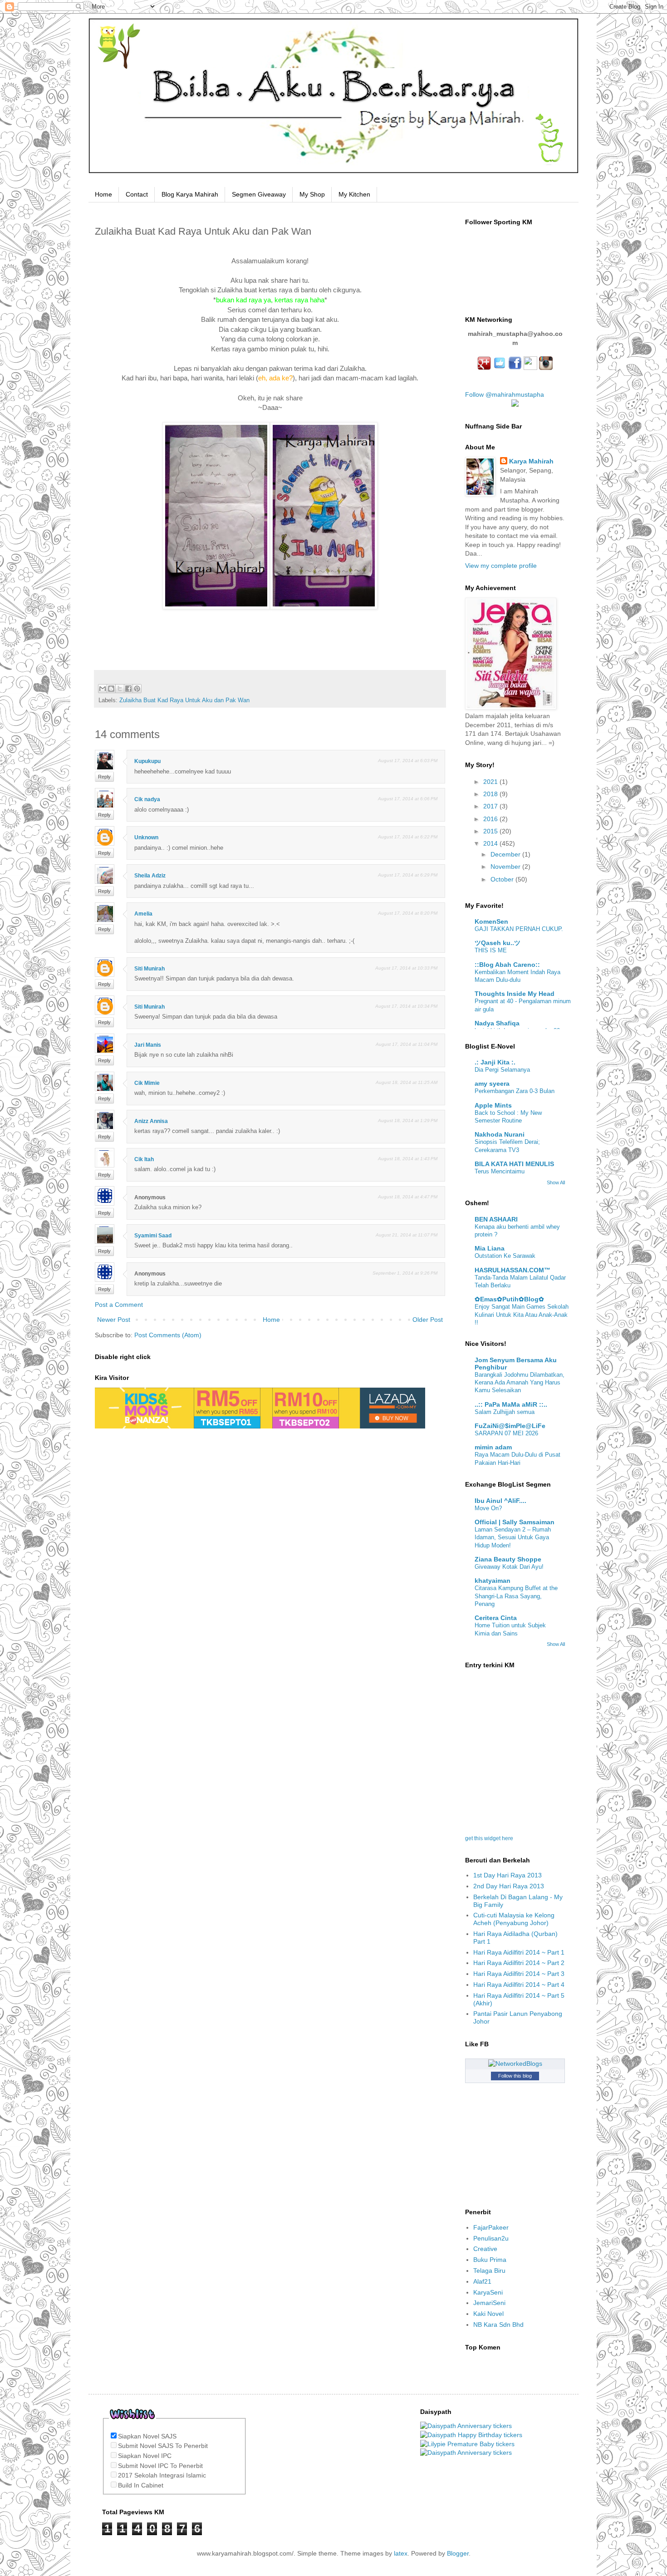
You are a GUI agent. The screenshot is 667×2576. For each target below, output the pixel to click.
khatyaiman (493, 1581)
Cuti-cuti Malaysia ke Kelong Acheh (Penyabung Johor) (514, 1919)
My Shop (312, 194)
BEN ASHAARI (496, 1219)
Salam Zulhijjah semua (505, 1412)
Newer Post (114, 1320)
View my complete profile (501, 566)
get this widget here (489, 1838)
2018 (491, 794)
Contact (137, 194)
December (506, 854)
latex (401, 2553)
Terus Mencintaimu (500, 1171)
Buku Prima (490, 2260)
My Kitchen (354, 194)
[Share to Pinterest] (137, 689)
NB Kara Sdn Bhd (498, 2325)
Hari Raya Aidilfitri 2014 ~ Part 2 (519, 1963)
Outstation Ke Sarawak (505, 1256)
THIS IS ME (491, 950)
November (506, 867)
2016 (491, 819)
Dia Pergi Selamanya (502, 1070)
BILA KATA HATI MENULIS (514, 1164)
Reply (104, 777)
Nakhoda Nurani (500, 1134)
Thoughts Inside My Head (515, 994)
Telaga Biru (489, 2271)
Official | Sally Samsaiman (515, 1522)
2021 (491, 782)
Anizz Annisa (151, 1121)
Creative (485, 2249)
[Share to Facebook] (128, 689)
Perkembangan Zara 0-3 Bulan (515, 1091)
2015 (491, 831)
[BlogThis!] (111, 689)
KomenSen (491, 921)
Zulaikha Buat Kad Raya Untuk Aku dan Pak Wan (184, 700)
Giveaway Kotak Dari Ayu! (509, 1567)
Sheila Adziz (150, 876)
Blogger (458, 2553)
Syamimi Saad (153, 1236)
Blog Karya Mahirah (190, 194)
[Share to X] (120, 689)
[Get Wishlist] (132, 2424)
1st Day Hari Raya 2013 (508, 1875)
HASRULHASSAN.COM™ (513, 1270)
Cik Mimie (147, 1083)
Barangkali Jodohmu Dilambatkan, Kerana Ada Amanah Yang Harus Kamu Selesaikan (520, 1383)
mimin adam (493, 1447)
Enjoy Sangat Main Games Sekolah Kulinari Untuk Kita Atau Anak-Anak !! (522, 1315)
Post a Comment (119, 1305)
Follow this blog (515, 2076)
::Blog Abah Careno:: (507, 965)
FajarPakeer (491, 2227)
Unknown (146, 837)
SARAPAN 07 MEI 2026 (506, 1433)
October (503, 879)
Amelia (143, 914)
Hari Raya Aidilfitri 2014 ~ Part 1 (519, 1952)
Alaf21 (482, 2281)
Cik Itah (144, 1159)
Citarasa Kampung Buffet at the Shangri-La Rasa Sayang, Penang (516, 1596)
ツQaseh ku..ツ (498, 943)
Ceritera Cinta (496, 1618)
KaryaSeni (488, 2292)
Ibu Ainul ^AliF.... (500, 1501)
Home (103, 194)
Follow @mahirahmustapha (505, 394)
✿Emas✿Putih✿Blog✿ (509, 1299)
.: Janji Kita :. (495, 1062)
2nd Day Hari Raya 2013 (509, 1886)
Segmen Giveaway (259, 194)
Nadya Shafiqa (497, 1023)
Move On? (488, 1508)
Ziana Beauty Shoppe (508, 1559)
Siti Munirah (150, 969)
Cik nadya (147, 799)
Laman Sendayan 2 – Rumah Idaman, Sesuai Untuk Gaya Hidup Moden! (513, 1537)
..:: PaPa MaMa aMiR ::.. (511, 1404)
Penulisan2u (491, 2238)
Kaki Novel (488, 2314)
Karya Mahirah (531, 461)
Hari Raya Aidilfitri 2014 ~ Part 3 (519, 1974)
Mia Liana (490, 1248)
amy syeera (492, 1084)
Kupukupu (147, 761)
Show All (556, 1182)
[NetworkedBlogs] (515, 2064)
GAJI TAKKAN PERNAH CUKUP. (519, 929)
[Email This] (103, 689)
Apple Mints (493, 1105)
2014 (491, 843)
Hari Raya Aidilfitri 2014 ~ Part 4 (519, 1985)
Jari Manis (148, 1045)
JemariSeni (489, 2303)
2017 (491, 806)
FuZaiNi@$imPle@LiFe (510, 1426)
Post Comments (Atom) (168, 1335)
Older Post (428, 1320)
